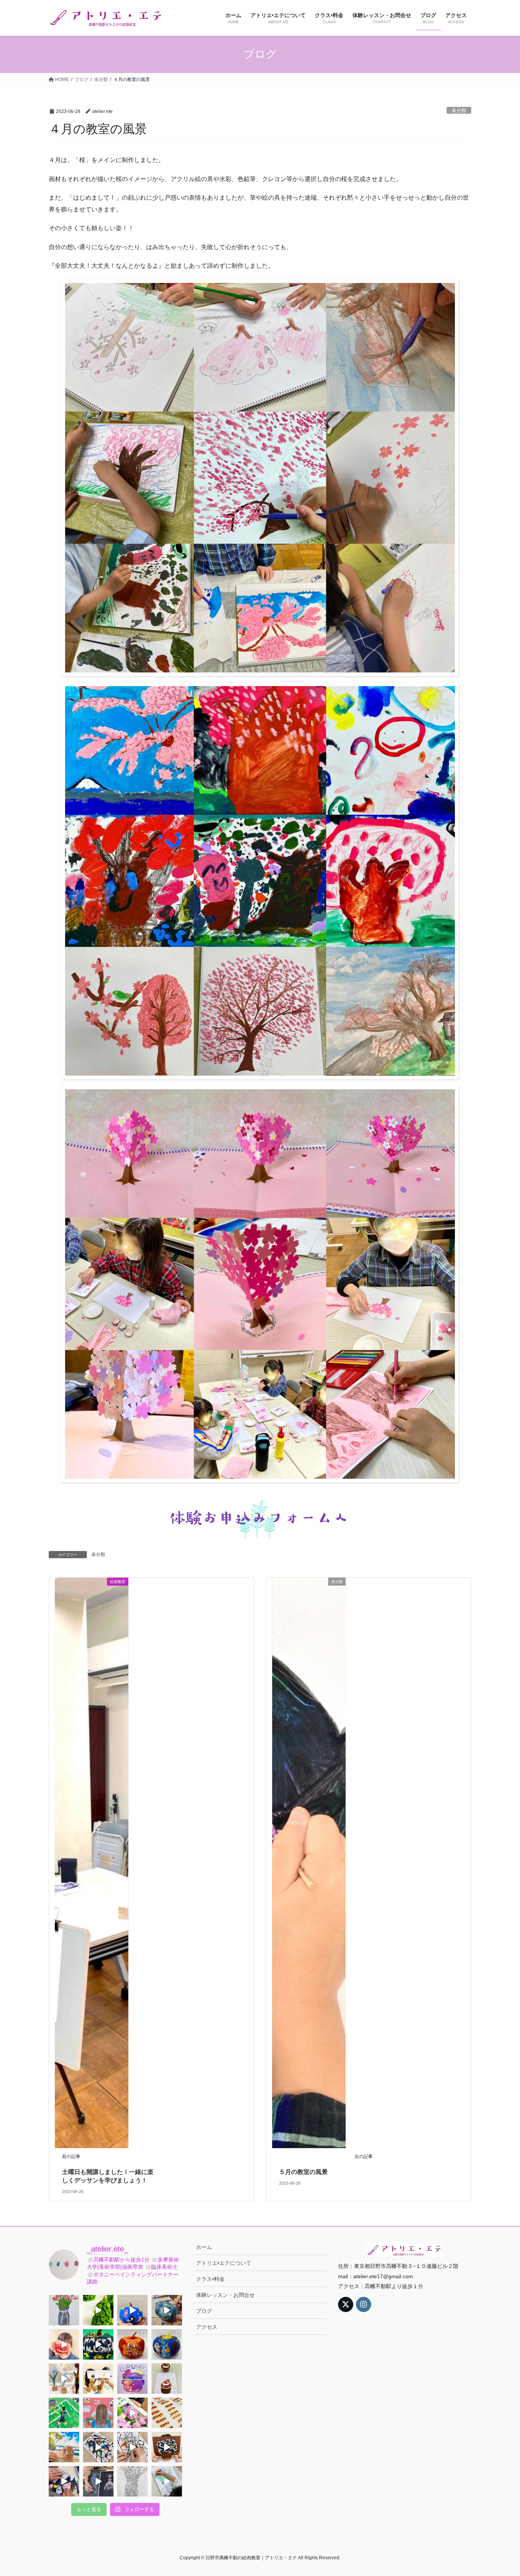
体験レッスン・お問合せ (225, 2295)
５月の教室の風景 (303, 2172)
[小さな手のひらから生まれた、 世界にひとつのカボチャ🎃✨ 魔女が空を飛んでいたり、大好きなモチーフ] (132, 2310)
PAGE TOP (501, 2492)
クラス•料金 (210, 2279)
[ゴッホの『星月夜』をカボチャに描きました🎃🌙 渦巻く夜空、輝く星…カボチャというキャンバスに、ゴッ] (167, 2310)
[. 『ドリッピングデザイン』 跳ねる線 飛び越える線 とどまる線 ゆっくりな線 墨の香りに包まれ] (132, 2447)
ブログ (204, 2311)
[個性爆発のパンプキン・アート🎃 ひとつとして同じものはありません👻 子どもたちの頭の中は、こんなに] (64, 2344)
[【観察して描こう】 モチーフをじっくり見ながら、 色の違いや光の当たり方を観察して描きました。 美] (167, 2379)
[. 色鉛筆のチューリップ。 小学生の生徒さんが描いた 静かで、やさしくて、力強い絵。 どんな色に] (167, 2481)
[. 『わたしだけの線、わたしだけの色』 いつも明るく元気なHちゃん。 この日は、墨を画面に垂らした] (98, 2447)
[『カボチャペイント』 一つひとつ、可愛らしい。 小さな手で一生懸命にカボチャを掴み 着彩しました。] (132, 2344)
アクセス (207, 2327)
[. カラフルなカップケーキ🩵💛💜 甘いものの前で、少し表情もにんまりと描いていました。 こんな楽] (132, 2379)
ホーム (204, 2247)
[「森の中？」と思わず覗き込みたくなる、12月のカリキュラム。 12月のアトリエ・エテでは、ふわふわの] (98, 2310)
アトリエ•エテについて (224, 2263)
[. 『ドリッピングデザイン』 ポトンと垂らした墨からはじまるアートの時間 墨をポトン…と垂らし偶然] (64, 2481)
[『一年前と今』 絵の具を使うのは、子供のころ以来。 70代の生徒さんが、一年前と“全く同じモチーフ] (64, 2310)
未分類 (459, 110)
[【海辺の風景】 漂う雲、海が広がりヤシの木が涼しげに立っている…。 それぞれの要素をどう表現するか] (64, 2447)
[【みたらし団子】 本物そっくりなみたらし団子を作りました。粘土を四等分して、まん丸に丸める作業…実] (167, 2413)
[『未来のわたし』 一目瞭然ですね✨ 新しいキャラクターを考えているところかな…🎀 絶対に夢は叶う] (98, 2413)
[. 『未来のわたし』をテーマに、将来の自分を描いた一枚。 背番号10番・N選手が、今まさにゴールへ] (64, 2413)
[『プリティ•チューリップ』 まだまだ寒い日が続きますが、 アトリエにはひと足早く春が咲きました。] (64, 2379)
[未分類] (309, 1862)
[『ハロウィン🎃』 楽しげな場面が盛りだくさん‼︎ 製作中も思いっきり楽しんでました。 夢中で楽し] (167, 2344)
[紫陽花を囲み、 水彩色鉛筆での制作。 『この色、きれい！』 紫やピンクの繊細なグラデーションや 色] (132, 2413)
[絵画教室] (92, 1862)
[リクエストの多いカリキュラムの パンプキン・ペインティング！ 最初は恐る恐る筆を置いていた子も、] (98, 2344)
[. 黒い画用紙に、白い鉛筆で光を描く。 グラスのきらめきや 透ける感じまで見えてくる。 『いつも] (98, 2481)
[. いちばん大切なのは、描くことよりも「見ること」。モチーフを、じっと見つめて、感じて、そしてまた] (132, 2481)
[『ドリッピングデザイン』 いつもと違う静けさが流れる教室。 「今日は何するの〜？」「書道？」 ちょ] (167, 2447)
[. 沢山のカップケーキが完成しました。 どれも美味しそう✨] (98, 2379)
